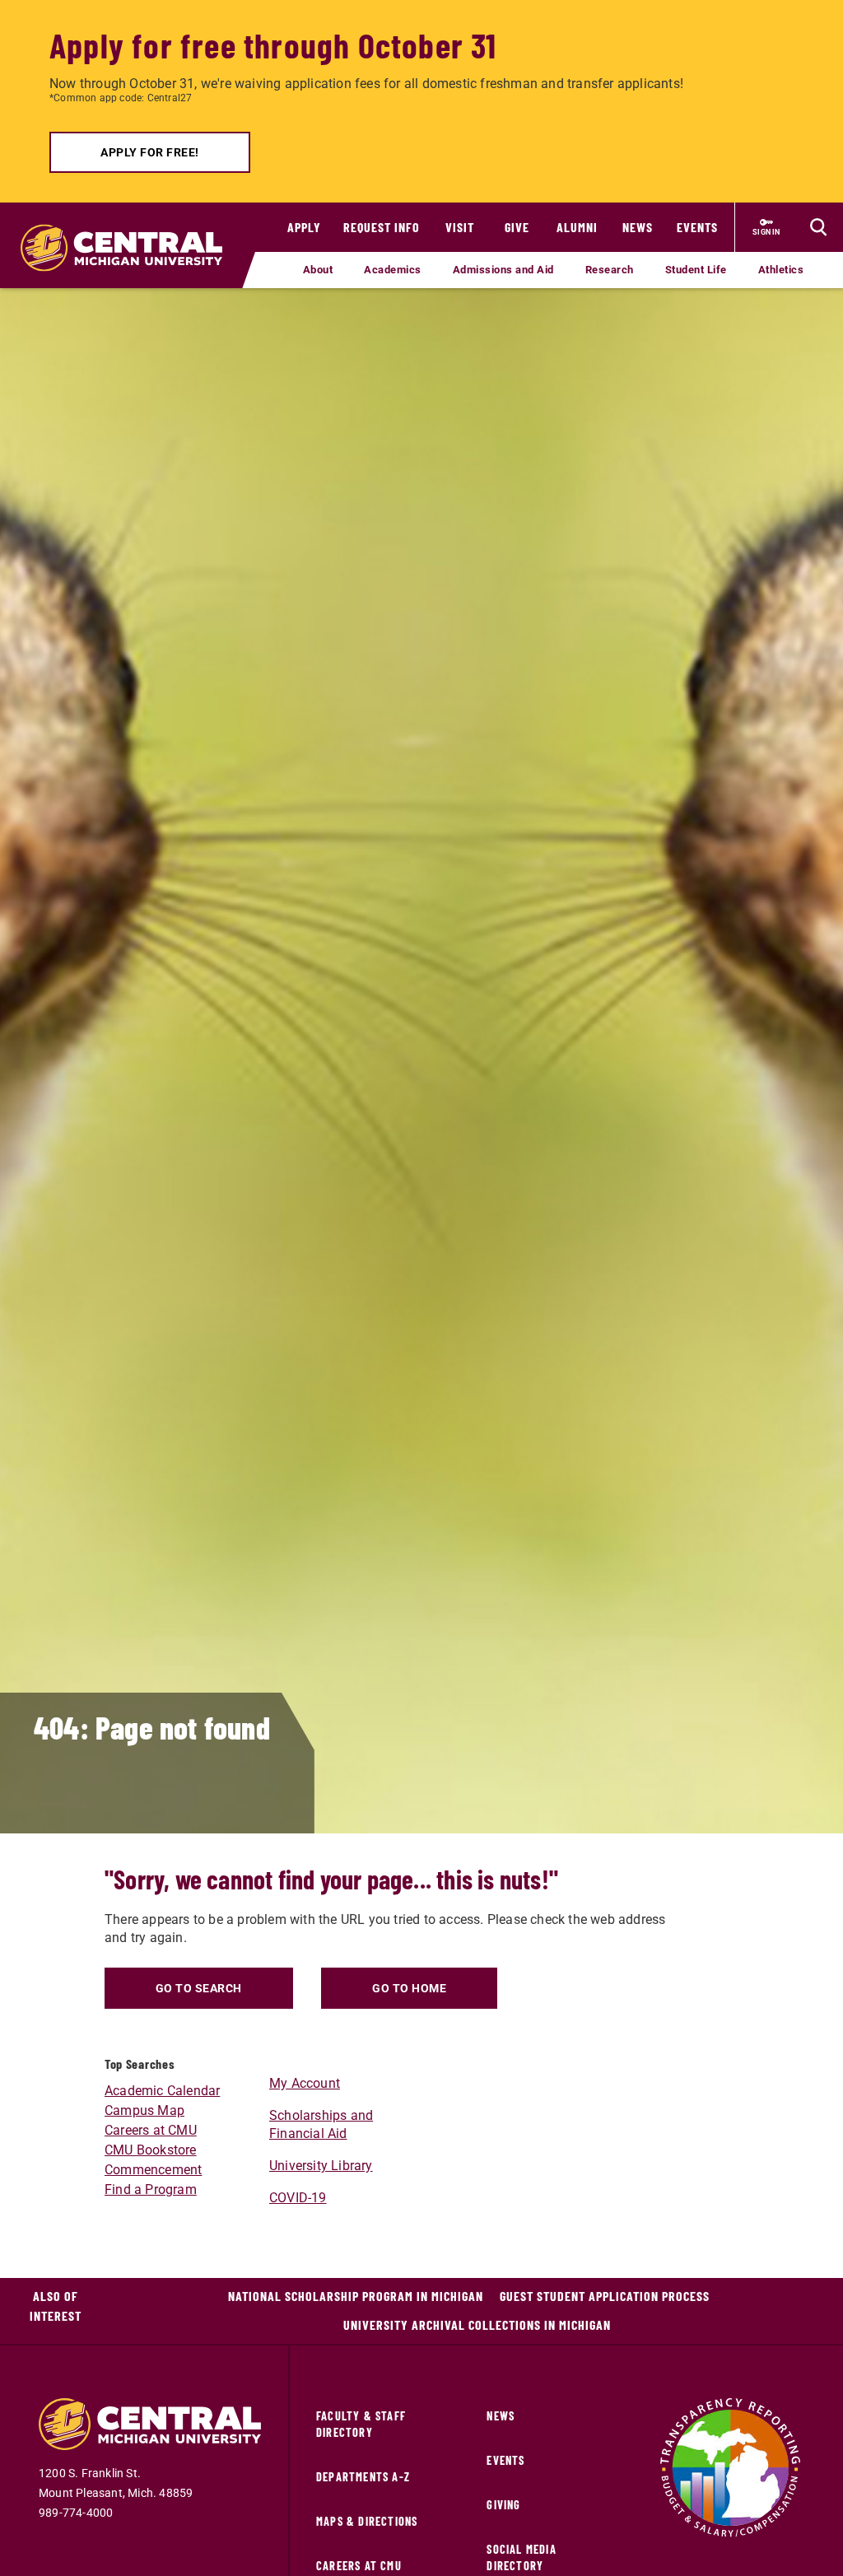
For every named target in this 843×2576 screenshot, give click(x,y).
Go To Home (409, 1988)
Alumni (577, 227)
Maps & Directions (367, 2521)
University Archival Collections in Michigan (477, 2324)
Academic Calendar (162, 2091)
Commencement (153, 2170)
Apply (304, 227)
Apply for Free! (150, 152)
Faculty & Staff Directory (361, 2424)
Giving (503, 2505)
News (638, 227)
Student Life (696, 270)
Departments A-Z (363, 2477)
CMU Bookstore (151, 2150)
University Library (321, 2166)
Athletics (781, 270)
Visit (460, 227)
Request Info (382, 227)
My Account (305, 2083)
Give (517, 227)
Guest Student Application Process (605, 2296)
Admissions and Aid (503, 270)
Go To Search (199, 1988)
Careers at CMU (151, 2130)
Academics (393, 270)
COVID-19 (298, 2198)
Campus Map (144, 2110)
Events (697, 227)
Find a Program (151, 2189)
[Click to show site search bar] (818, 227)
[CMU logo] (128, 231)
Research (610, 270)
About (318, 270)
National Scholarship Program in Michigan (356, 2296)
